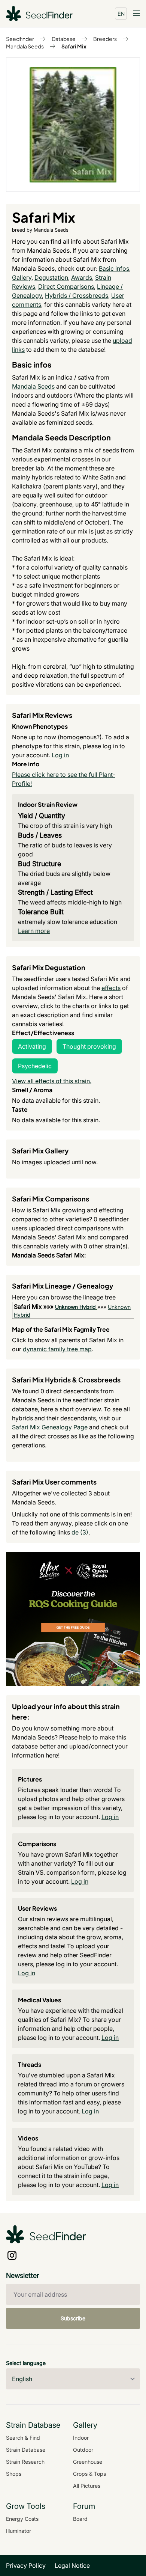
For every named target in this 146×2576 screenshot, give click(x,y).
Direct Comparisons (66, 286)
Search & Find (23, 2438)
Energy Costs (22, 2519)
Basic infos (114, 268)
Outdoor (83, 2450)
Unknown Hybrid (75, 1307)
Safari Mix (74, 46)
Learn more (34, 931)
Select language (26, 2363)
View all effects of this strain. (52, 1081)
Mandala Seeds (25, 46)
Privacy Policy (26, 2565)
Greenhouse (88, 2462)
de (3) (80, 1532)
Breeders (105, 39)
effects (111, 988)
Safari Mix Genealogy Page (50, 1427)
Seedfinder (20, 39)
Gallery (22, 277)
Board (80, 2519)
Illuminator (19, 2531)
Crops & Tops (89, 2474)
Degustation (51, 277)
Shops (14, 2474)
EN (121, 14)
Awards (82, 277)
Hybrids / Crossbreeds (77, 295)
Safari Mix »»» (34, 1307)
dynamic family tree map (57, 1349)
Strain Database (26, 2450)
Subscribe (73, 2318)
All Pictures (87, 2486)
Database (64, 39)
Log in (60, 755)
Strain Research (25, 2462)
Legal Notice (72, 2565)
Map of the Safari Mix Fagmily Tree (61, 1329)
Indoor (81, 2438)
